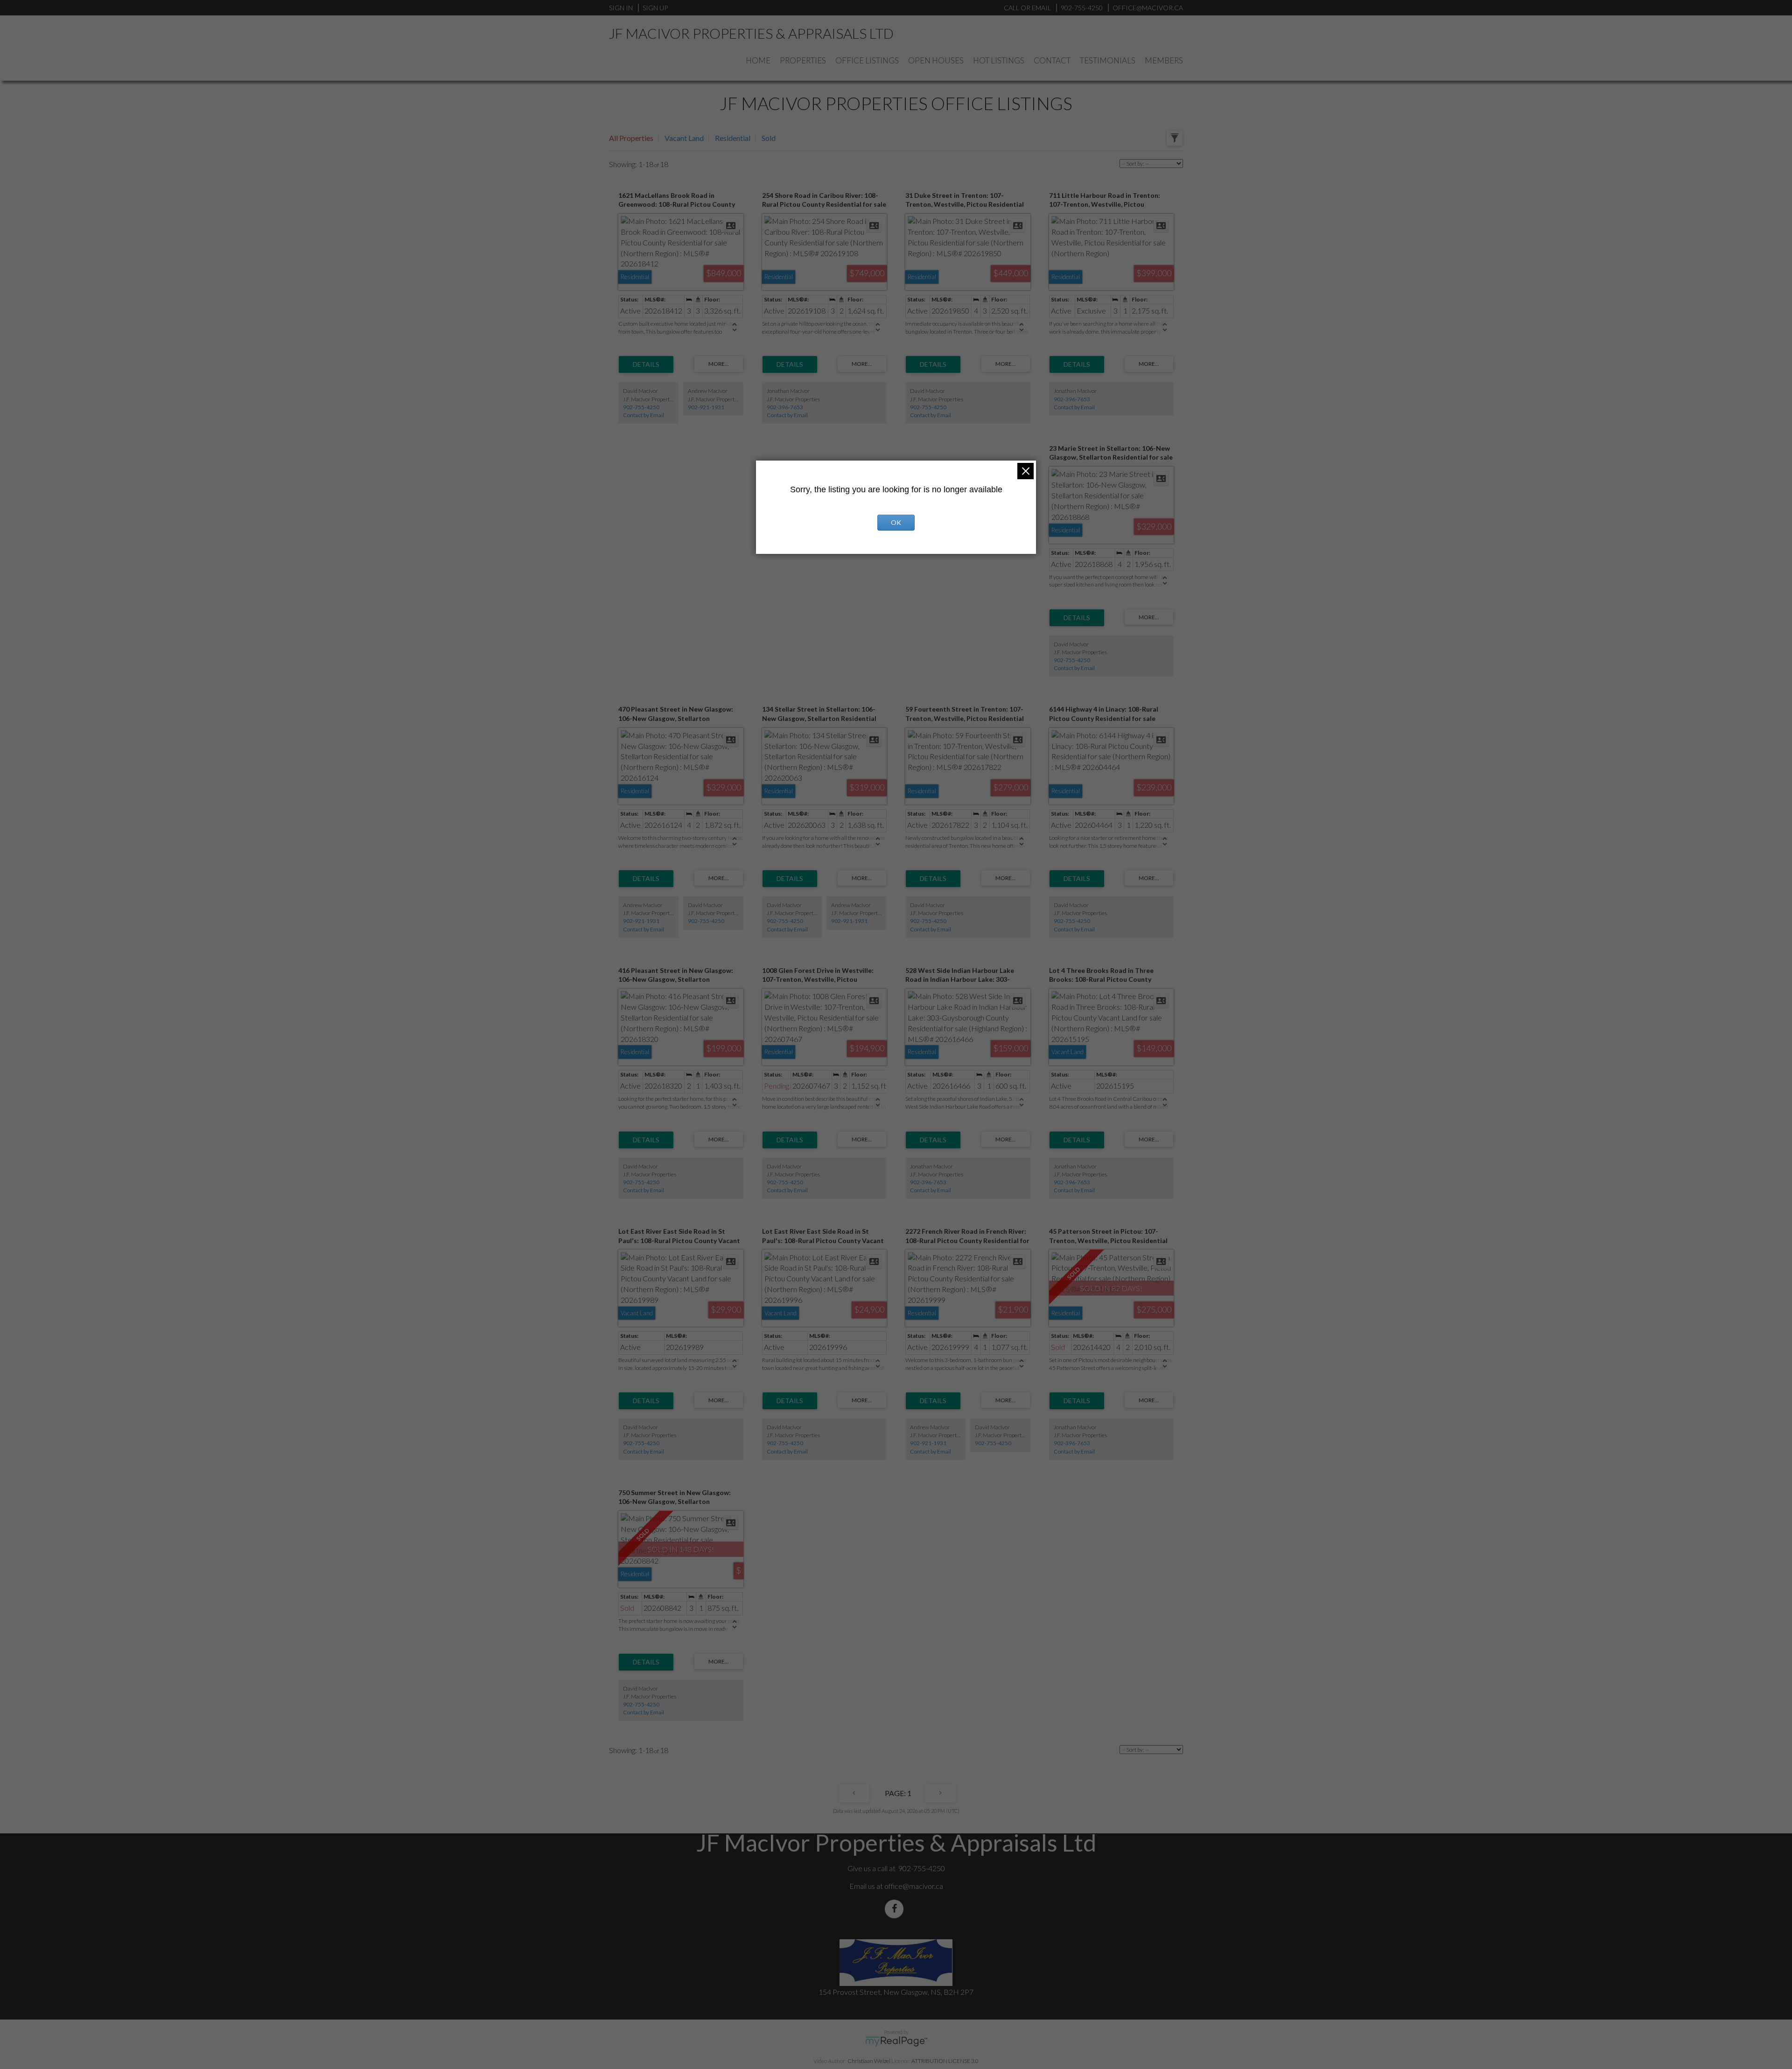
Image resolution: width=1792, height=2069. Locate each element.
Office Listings (867, 60)
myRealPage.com (896, 2041)
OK (896, 522)
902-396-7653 (785, 407)
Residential (733, 138)
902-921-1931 (706, 407)
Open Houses (936, 60)
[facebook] (896, 1909)
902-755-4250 (641, 407)
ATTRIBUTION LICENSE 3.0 (945, 2061)
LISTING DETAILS (646, 364)
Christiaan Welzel (869, 2061)
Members (1164, 60)
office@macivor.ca (914, 1886)
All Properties (631, 138)
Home (758, 60)
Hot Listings (999, 60)
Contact (1052, 60)
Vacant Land (684, 138)
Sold (769, 138)
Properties (803, 60)
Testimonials (1108, 60)
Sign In (621, 8)
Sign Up (655, 8)
